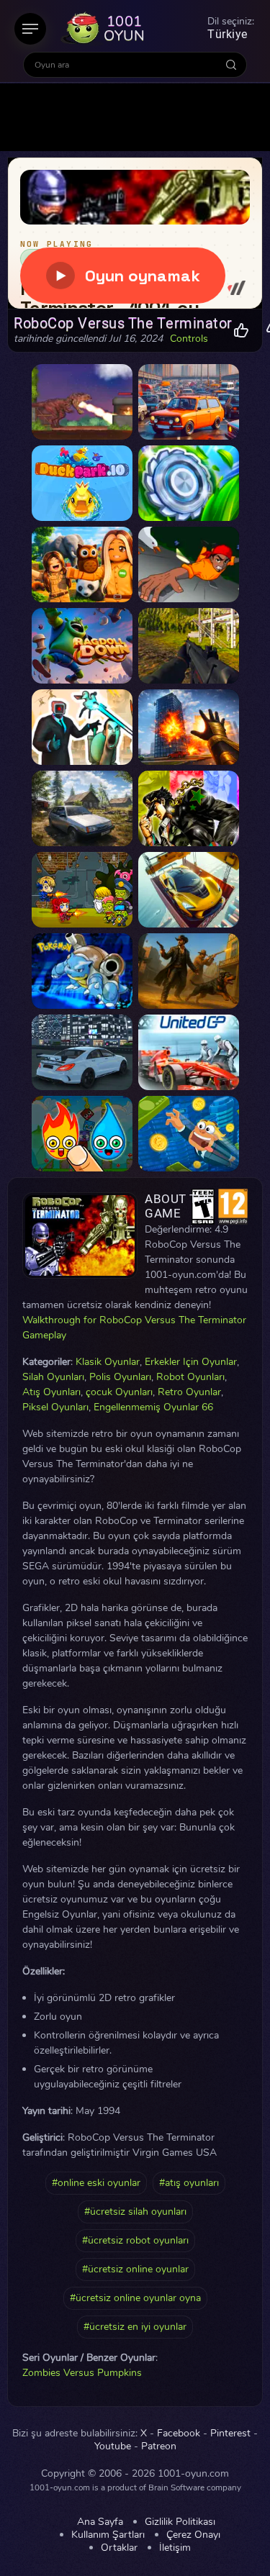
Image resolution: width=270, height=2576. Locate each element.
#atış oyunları (189, 2183)
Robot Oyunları (190, 1377)
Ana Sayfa (100, 2522)
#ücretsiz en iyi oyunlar (135, 2327)
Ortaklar (119, 2548)
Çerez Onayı (193, 2535)
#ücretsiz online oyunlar (135, 2269)
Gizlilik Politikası (180, 2522)
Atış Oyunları (51, 1392)
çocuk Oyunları (119, 1392)
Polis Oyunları (120, 1377)
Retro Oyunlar (189, 1392)
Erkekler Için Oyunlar (191, 1362)
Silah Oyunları (53, 1377)
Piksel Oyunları (55, 1407)
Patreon (159, 2446)
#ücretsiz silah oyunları (135, 2212)
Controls (189, 339)
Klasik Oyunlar (108, 1362)
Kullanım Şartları (108, 2535)
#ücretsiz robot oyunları (135, 2240)
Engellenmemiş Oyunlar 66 (153, 1407)
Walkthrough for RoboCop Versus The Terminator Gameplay (134, 1328)
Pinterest (230, 2434)
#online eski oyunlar (96, 2183)
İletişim (175, 2548)
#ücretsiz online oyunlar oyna (135, 2298)
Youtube (113, 2446)
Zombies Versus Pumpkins (82, 2373)
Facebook (179, 2434)
